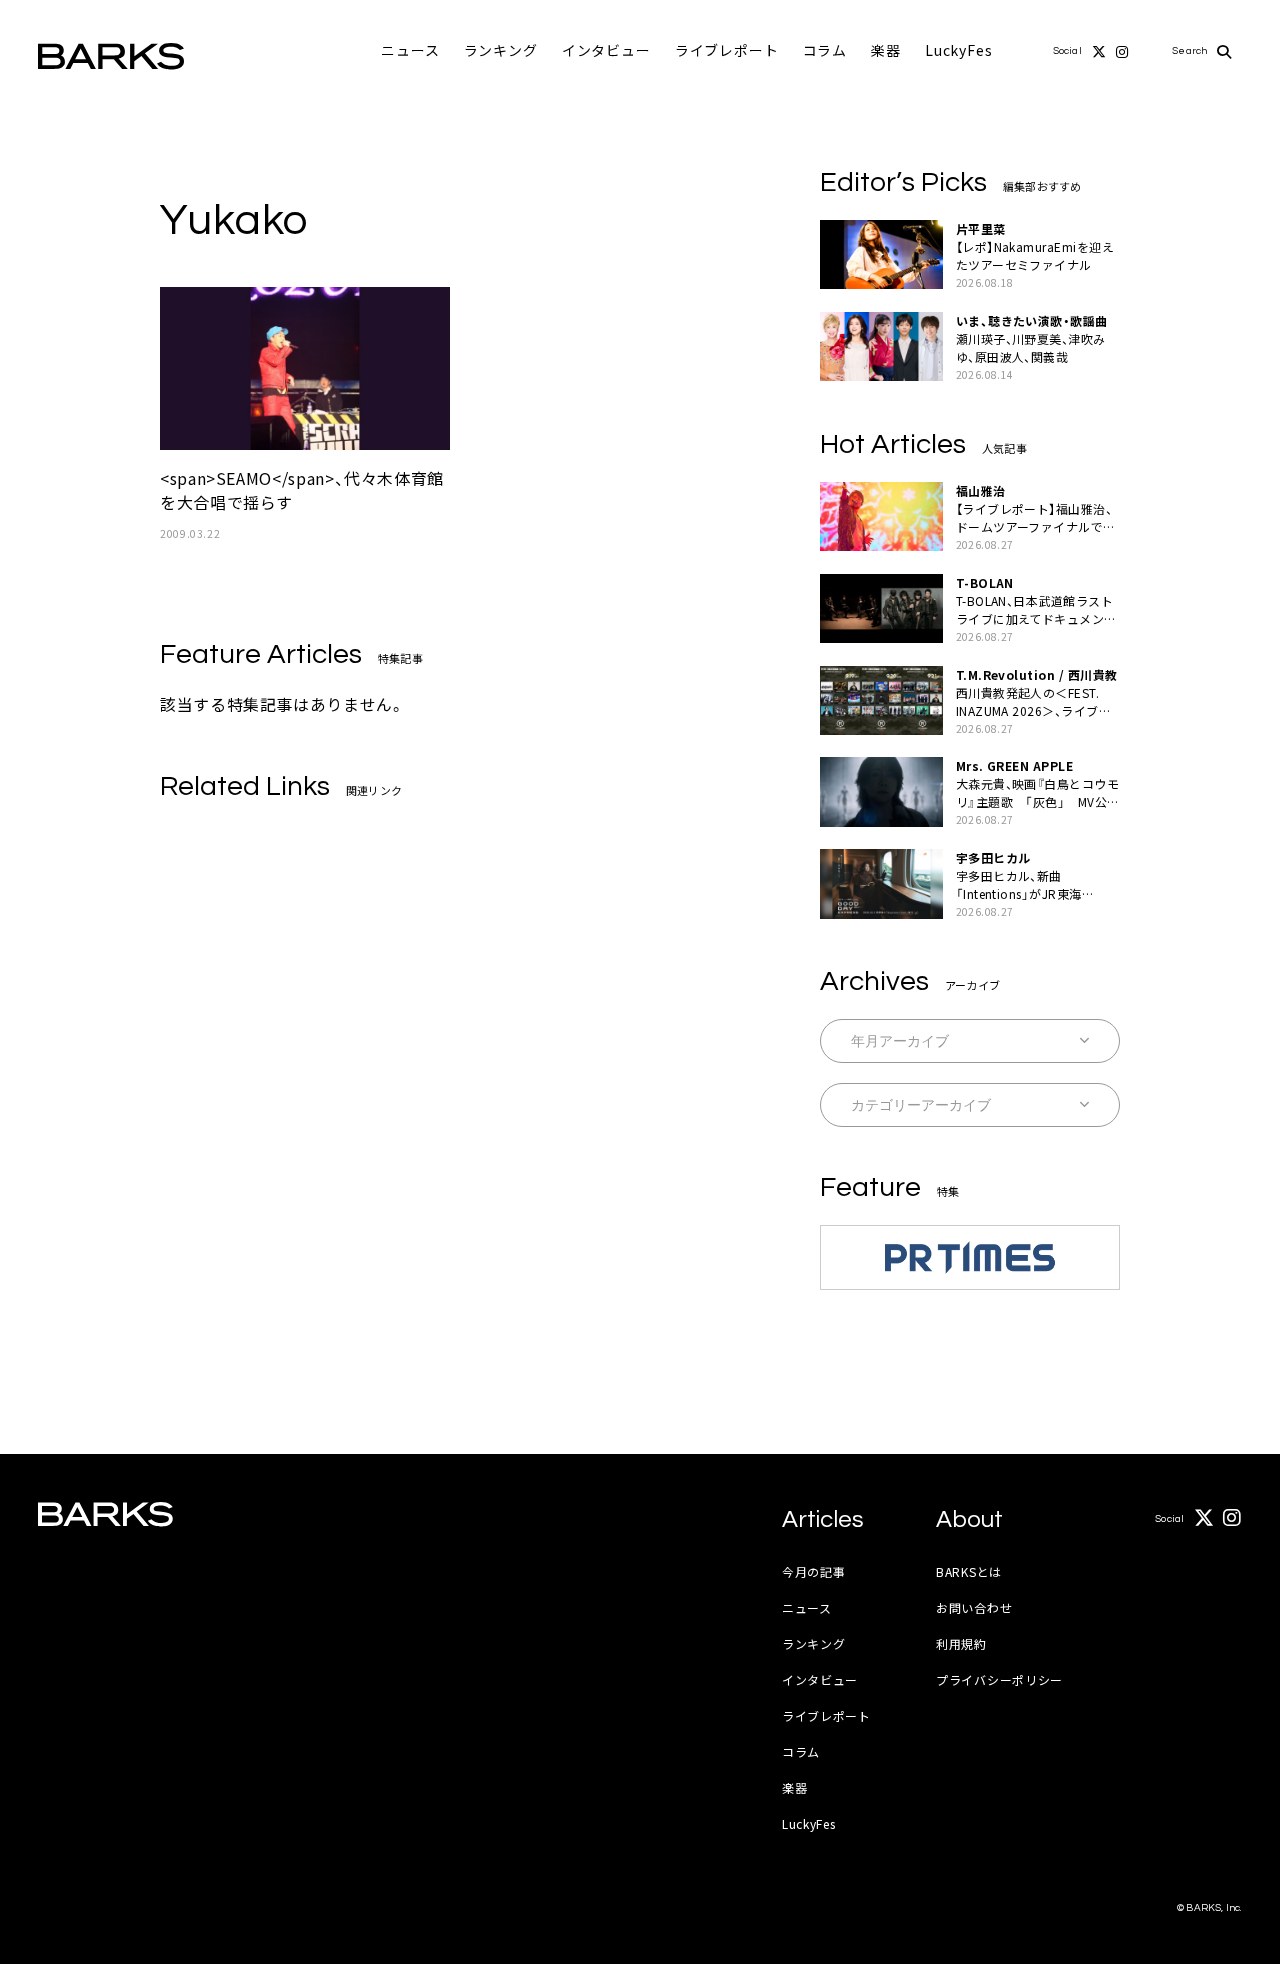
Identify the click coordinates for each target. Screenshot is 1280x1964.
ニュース (410, 50)
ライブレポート (727, 50)
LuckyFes (959, 50)
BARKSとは (969, 1571)
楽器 (886, 50)
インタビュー (606, 50)
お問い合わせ (974, 1607)
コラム (825, 50)
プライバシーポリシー (999, 1679)
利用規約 (961, 1643)
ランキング (501, 50)
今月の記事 (814, 1571)
